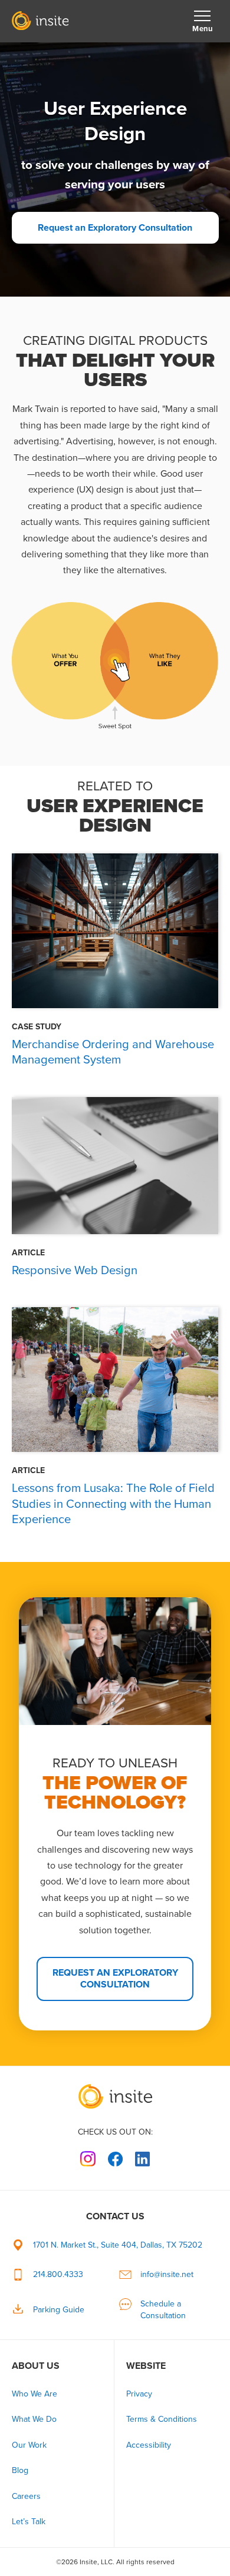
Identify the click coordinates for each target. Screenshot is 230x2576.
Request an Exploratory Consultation (115, 227)
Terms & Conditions (162, 2419)
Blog (20, 2470)
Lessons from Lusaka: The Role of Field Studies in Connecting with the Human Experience (113, 1503)
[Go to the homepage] (115, 2096)
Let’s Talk (29, 2522)
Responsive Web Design (75, 1270)
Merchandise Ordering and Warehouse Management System (113, 1052)
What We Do (34, 2419)
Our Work (29, 2445)
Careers (26, 2496)
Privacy (139, 2394)
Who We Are (34, 2394)
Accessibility (149, 2445)
